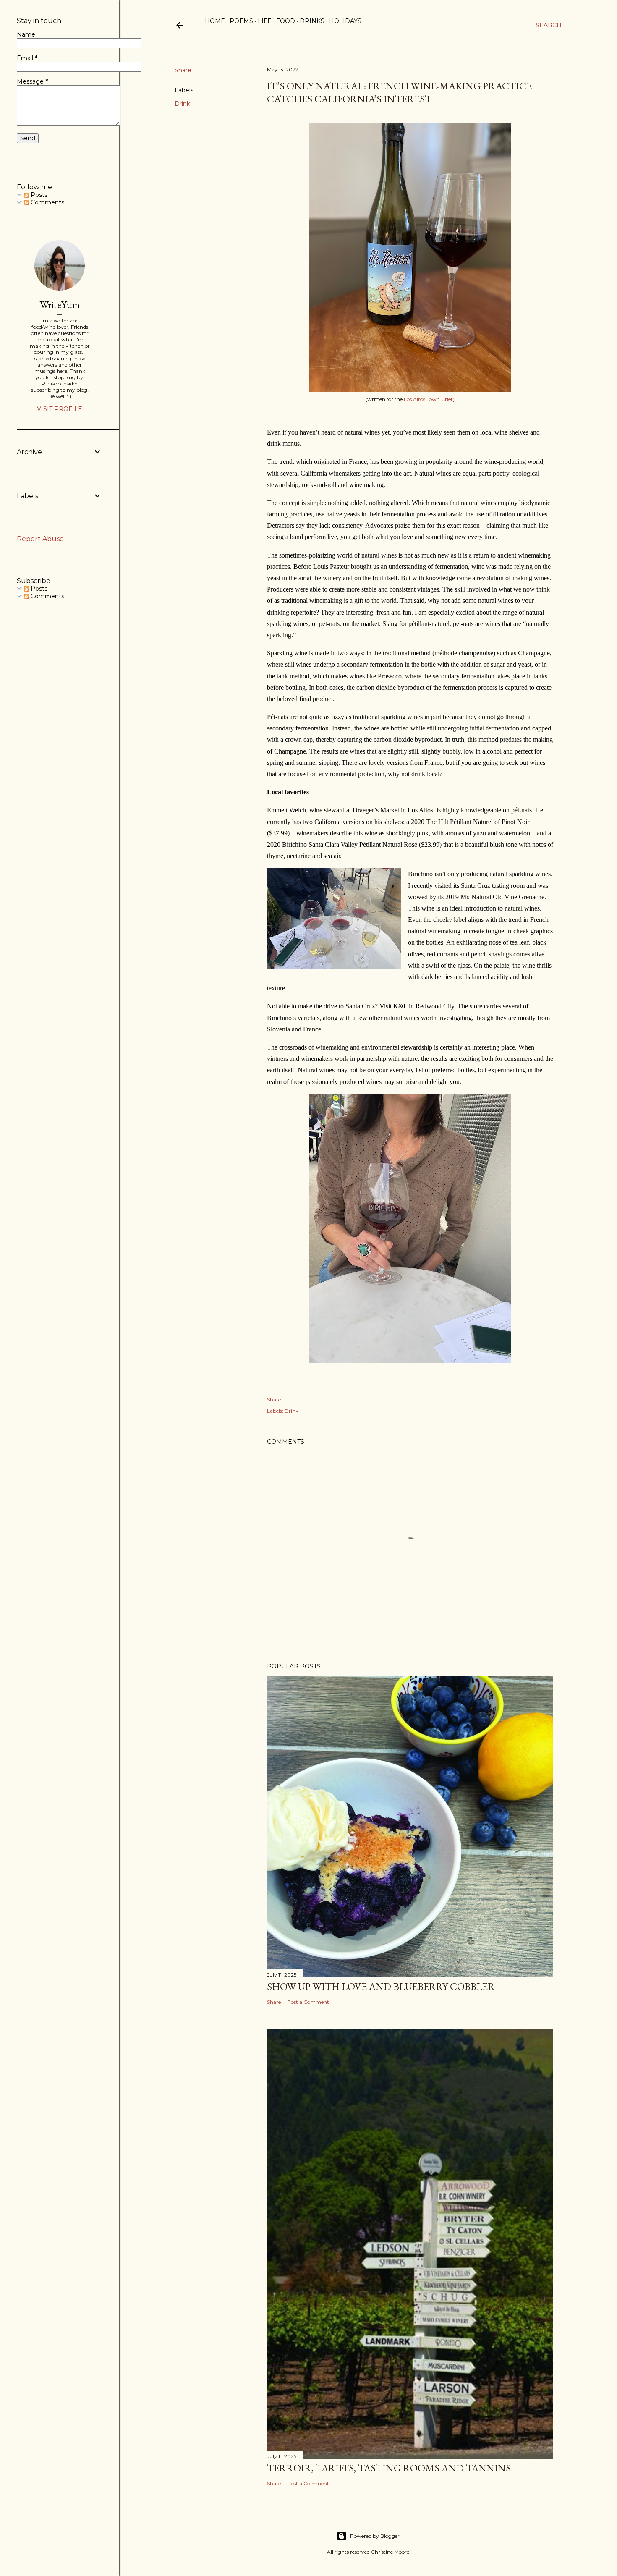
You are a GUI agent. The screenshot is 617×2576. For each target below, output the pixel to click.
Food (286, 21)
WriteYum (60, 305)
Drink (182, 104)
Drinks (312, 21)
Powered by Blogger (375, 2536)
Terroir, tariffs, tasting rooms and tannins (389, 2468)
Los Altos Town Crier (428, 399)
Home (215, 21)
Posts (38, 195)
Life (265, 21)
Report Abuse (40, 539)
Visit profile (60, 409)
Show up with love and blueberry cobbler (381, 1986)
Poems (241, 21)
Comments (47, 202)
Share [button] (183, 70)
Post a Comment (308, 2002)
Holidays (345, 21)
